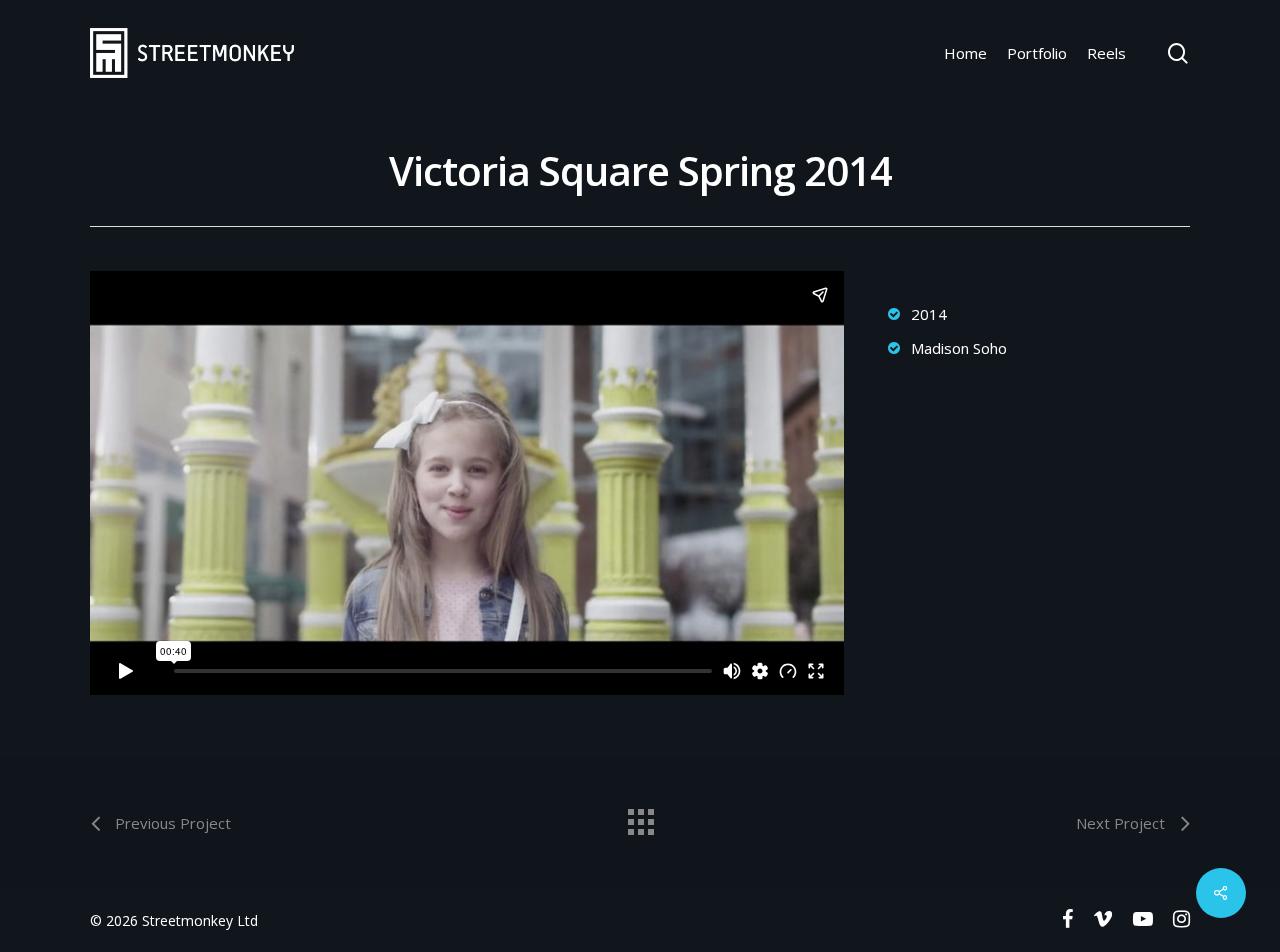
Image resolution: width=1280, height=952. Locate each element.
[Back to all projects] (640, 817)
